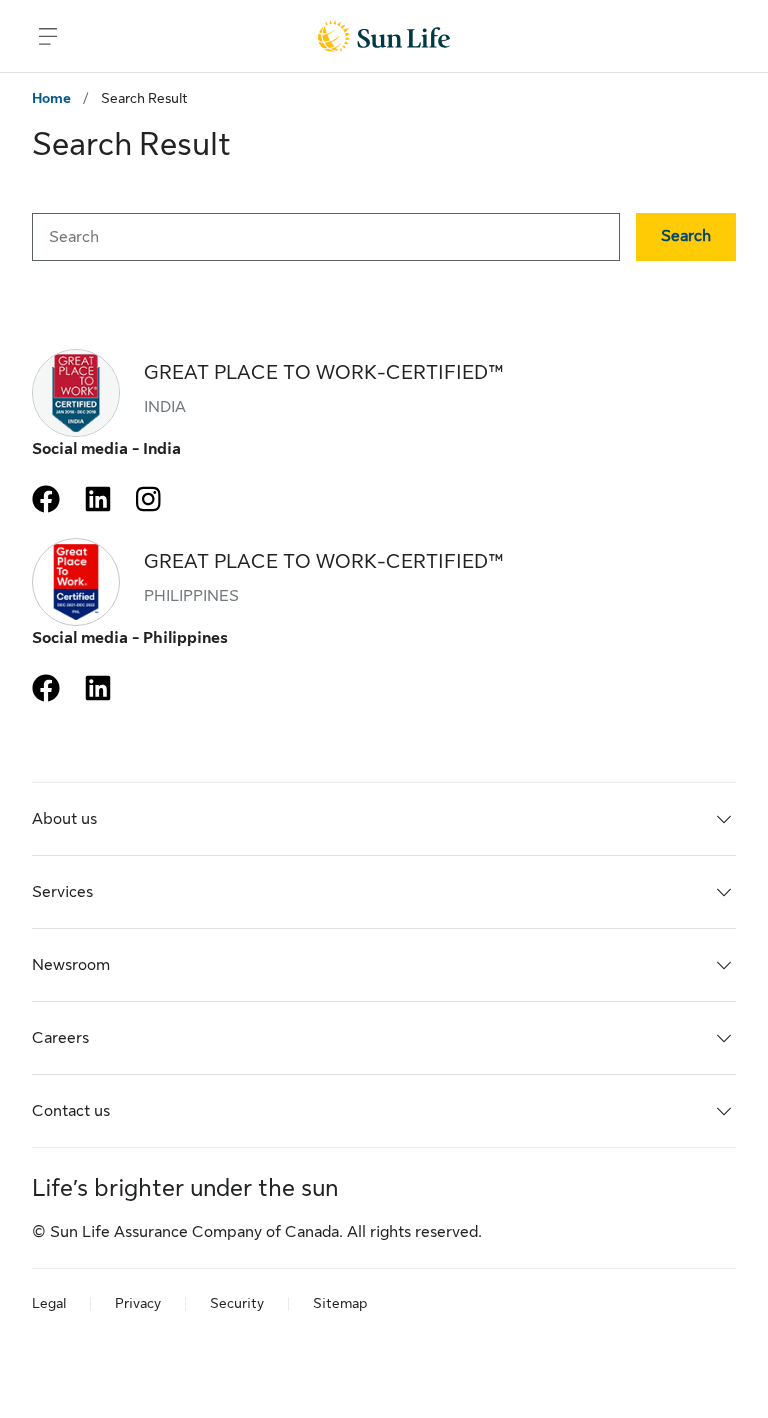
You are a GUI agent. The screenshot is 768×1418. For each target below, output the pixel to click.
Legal (49, 1303)
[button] (686, 237)
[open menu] (48, 36)
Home (51, 98)
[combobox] (326, 237)
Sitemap (340, 1303)
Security (237, 1303)
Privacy (138, 1303)
